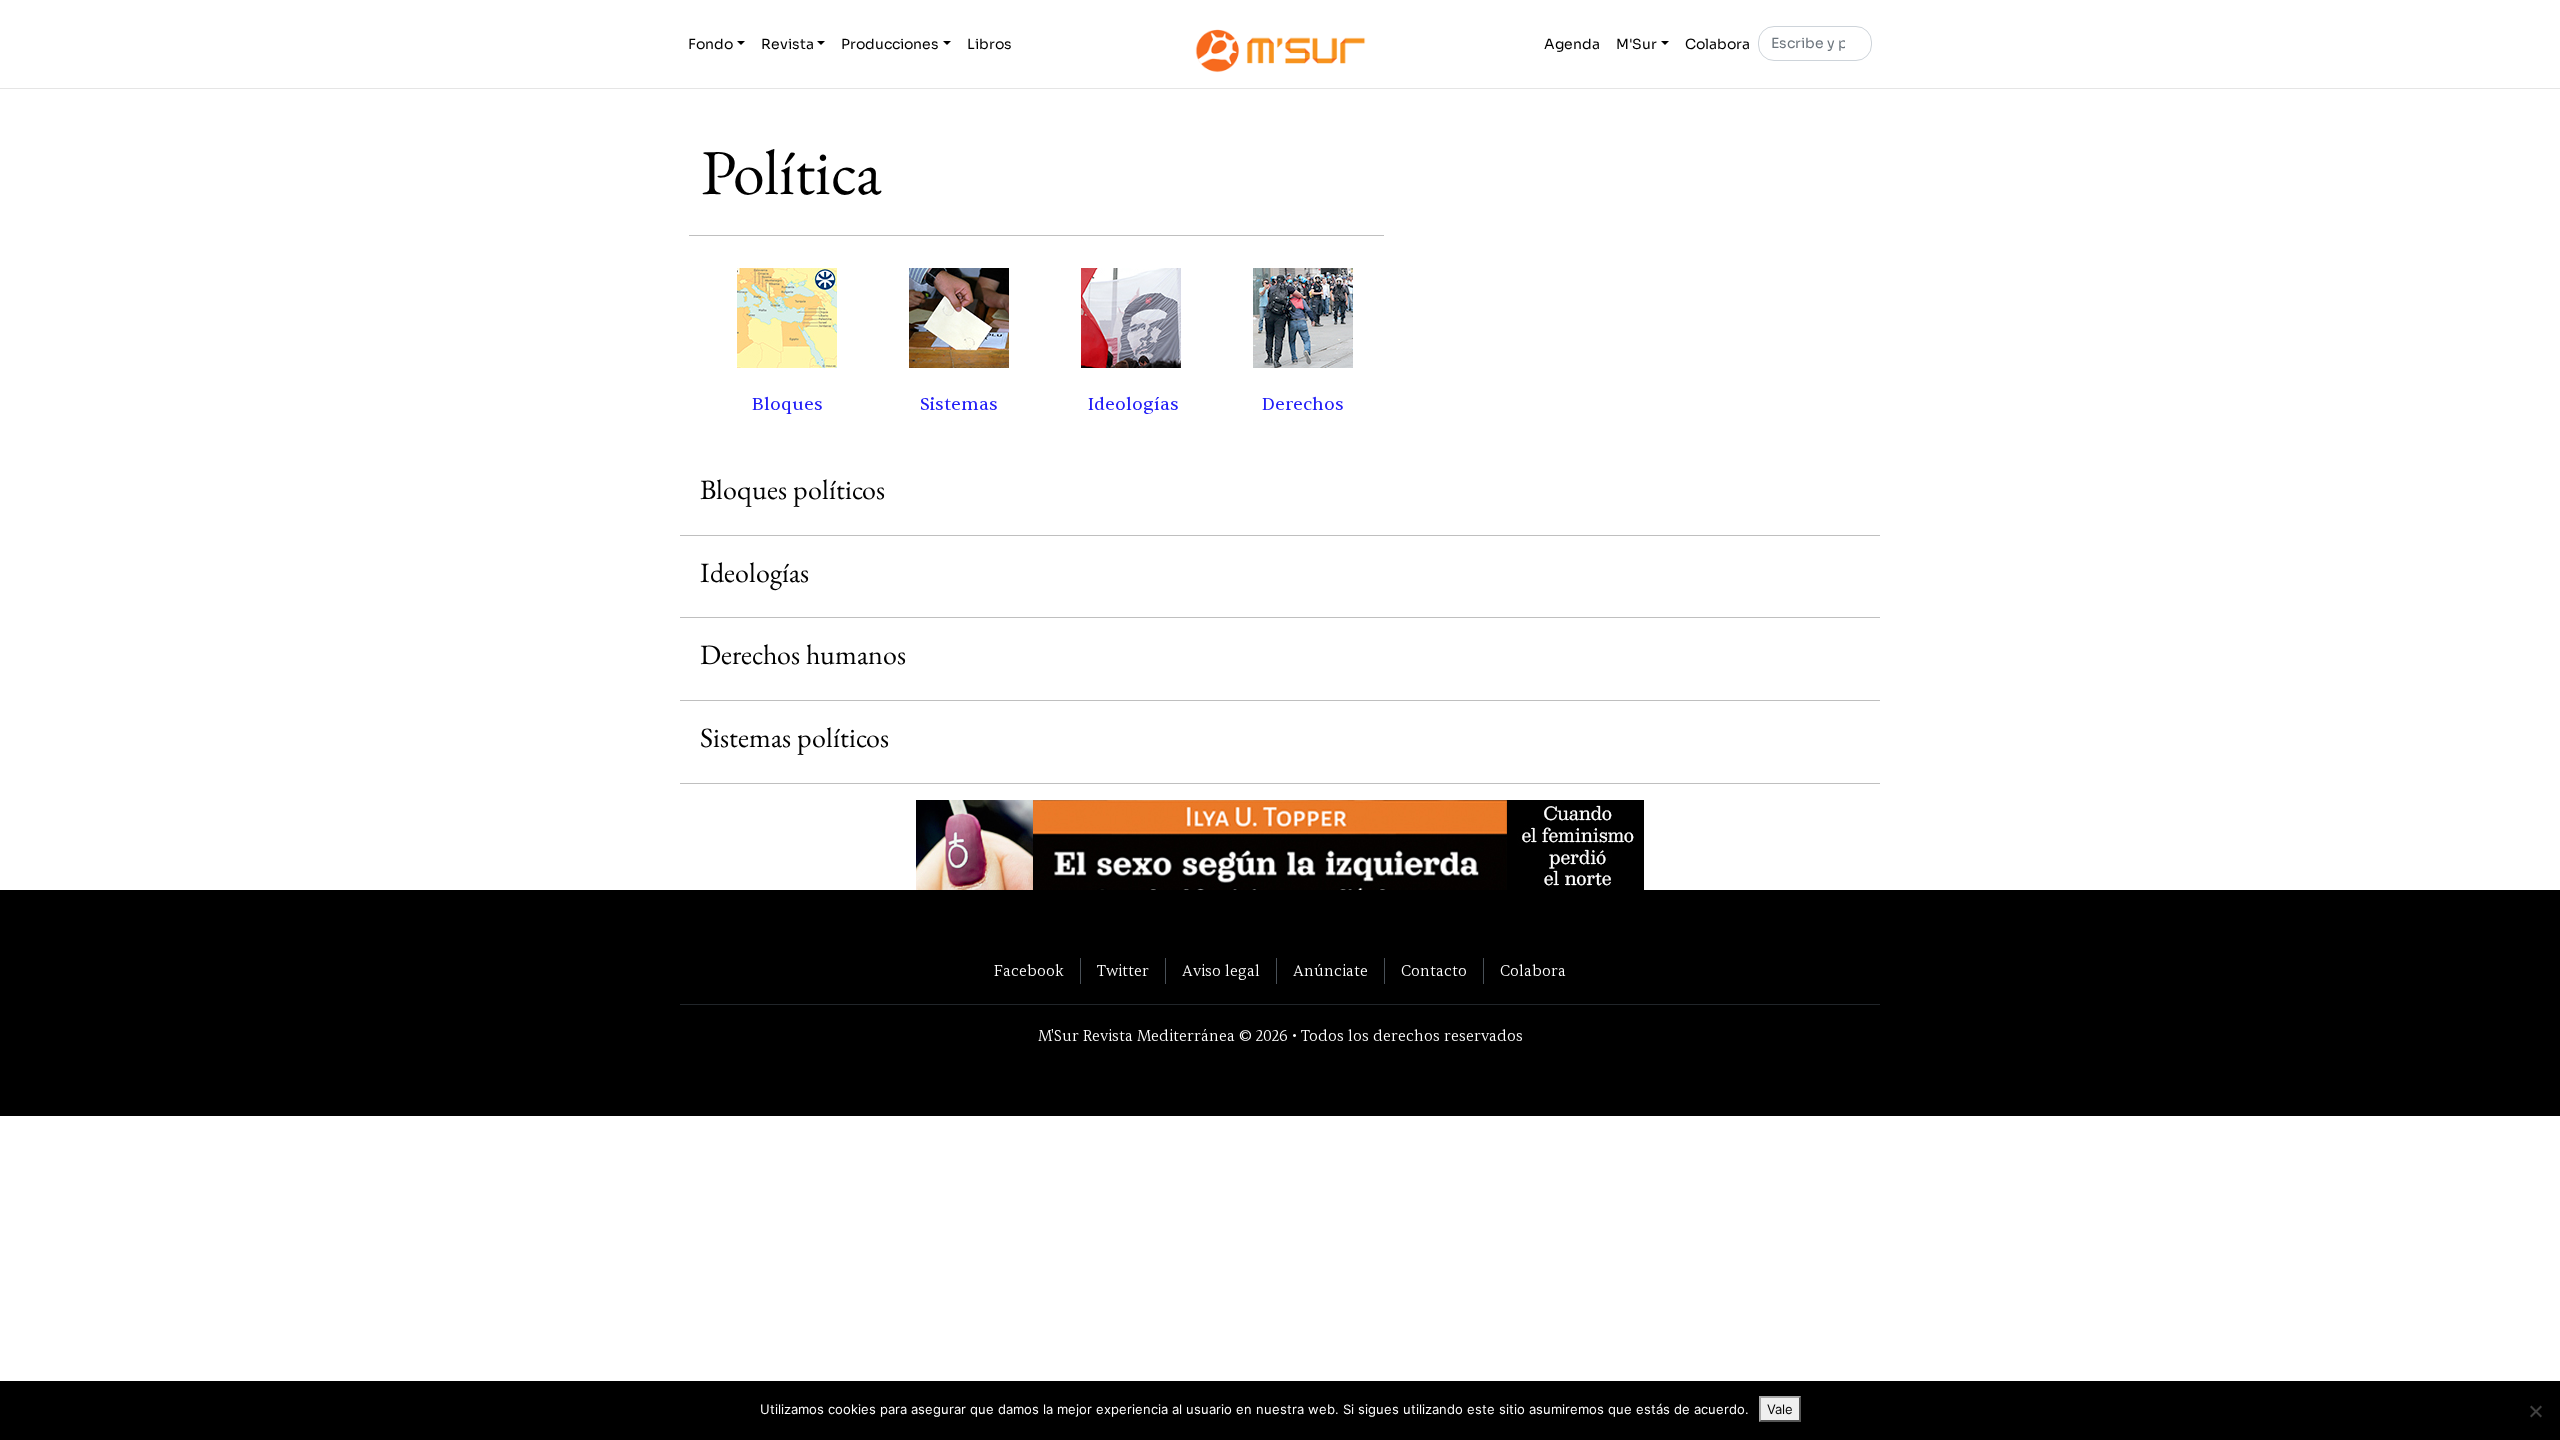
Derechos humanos (803, 654)
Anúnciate (1330, 971)
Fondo (710, 44)
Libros (989, 44)
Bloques (787, 404)
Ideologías (1133, 404)
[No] (2535, 1411)
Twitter (1123, 971)
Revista (787, 44)
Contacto (1434, 971)
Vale (1780, 1409)
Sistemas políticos (794, 737)
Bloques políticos (792, 489)
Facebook (1029, 971)
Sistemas (959, 404)
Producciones (890, 44)
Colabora (1717, 44)
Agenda (1572, 44)
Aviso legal (1221, 971)
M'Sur (1636, 44)
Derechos (1303, 404)
